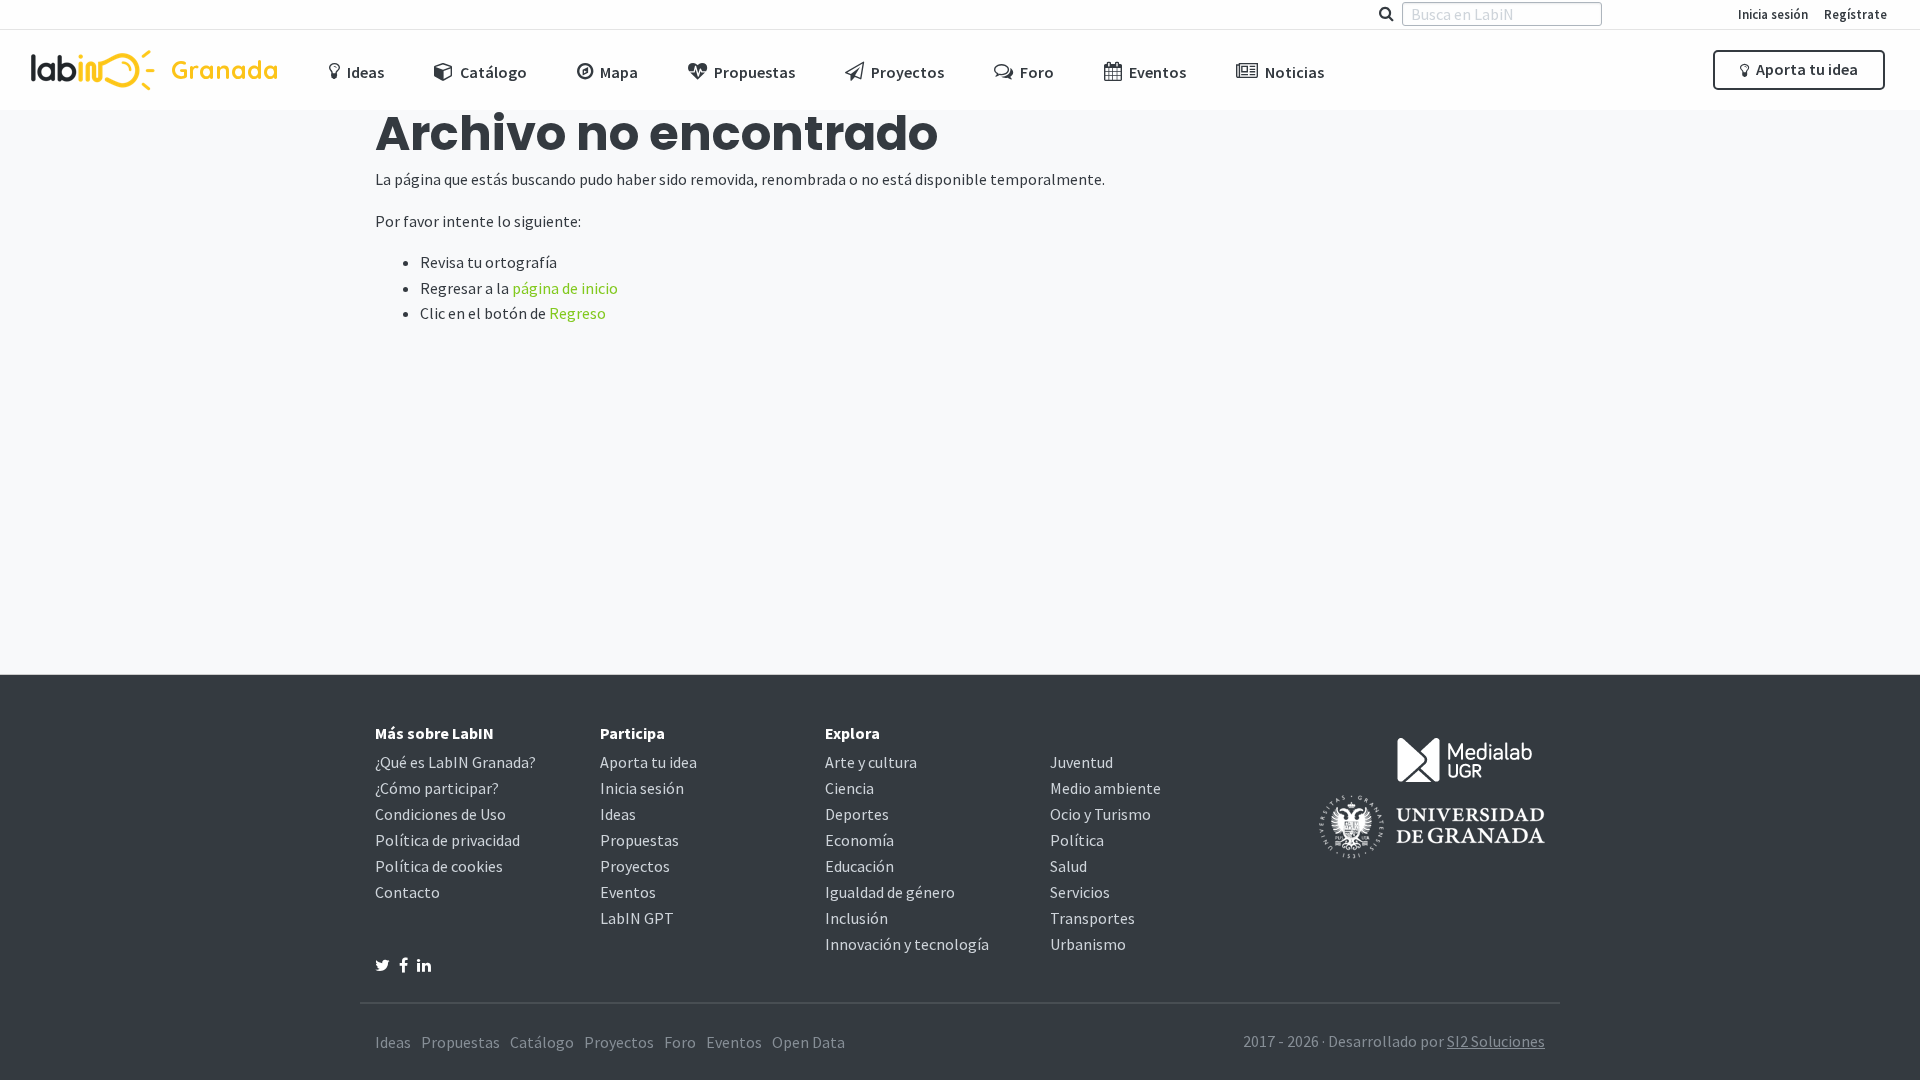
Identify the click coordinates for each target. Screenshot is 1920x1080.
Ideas (618, 814)
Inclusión (856, 918)
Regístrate (1855, 14)
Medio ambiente (1105, 788)
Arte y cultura (871, 762)
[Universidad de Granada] (1432, 825)
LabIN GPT (637, 918)
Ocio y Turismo (1100, 814)
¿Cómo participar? (437, 788)
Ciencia (849, 788)
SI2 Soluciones (1496, 1041)
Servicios (1080, 892)
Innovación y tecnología (907, 944)
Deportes (857, 814)
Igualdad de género (890, 892)
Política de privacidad (447, 840)
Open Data (808, 1042)
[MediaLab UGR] (1465, 758)
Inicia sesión (1773, 14)
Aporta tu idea (1805, 69)
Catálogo (542, 1042)
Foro (680, 1042)
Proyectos (635, 866)
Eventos (628, 892)
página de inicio (565, 288)
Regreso (577, 313)
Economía (859, 840)
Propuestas (639, 840)
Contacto (407, 892)
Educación (859, 866)
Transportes (1092, 918)
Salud (1068, 866)
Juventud (1081, 762)
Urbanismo (1088, 944)
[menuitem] (356, 70)
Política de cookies (439, 866)
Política (1077, 840)
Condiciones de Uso (440, 814)
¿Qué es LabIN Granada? (455, 762)
